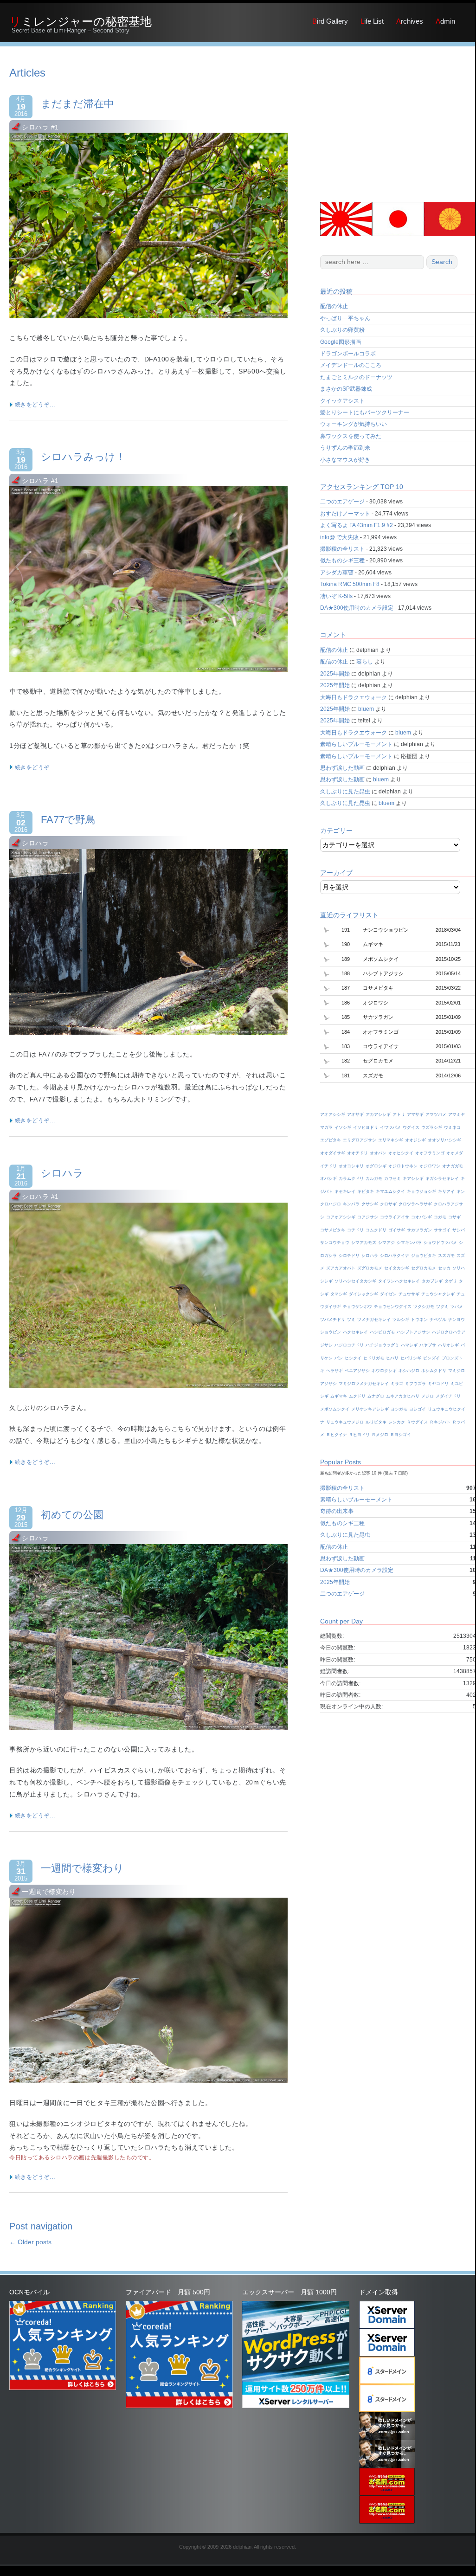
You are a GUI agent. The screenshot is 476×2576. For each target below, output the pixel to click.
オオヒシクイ (401, 1153)
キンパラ (351, 1204)
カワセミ (392, 1179)
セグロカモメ (424, 1268)
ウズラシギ (432, 1127)
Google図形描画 (341, 342)
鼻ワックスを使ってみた (351, 436)
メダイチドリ (448, 1396)
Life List (372, 21)
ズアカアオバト (341, 1268)
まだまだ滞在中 (77, 104)
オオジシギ (415, 1140)
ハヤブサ (428, 1345)
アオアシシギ (333, 1114)
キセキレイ (345, 1191)
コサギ (454, 1217)
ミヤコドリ (438, 1384)
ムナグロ (376, 1396)
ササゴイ (442, 1230)
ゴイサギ (397, 1230)
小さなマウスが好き (345, 460)
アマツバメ (436, 1114)
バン (339, 1358)
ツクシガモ (424, 1307)
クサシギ (370, 1204)
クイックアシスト (342, 401)
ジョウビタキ (424, 1256)
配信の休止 (334, 306)
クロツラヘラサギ (415, 1204)
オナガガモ (453, 1166)
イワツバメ (390, 1127)
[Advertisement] (398, 125)
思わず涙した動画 (342, 768)
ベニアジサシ (357, 1371)
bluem (366, 709)
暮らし (365, 662)
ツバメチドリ (333, 1320)
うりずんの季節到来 (345, 448)
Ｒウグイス (417, 1422)
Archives (410, 21)
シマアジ (386, 1243)
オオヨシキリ (351, 1166)
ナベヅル (438, 1320)
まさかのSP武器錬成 (346, 389)
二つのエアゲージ (342, 502)
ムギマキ (339, 1396)
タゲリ (451, 1281)
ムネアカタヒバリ (403, 1396)
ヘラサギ (334, 1371)
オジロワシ (430, 1166)
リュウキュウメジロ (345, 1422)
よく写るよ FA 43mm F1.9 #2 (357, 525)
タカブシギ (432, 1281)
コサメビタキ (333, 1230)
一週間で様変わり (82, 1868)
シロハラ (62, 1173)
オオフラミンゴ (430, 1153)
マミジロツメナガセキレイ (364, 1384)
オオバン (378, 1153)
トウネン (419, 1320)
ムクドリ (357, 1396)
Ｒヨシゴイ (401, 1435)
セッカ (444, 1268)
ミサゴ (397, 1384)
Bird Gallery (330, 21)
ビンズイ (431, 1358)
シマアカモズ (364, 1243)
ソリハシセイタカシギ (355, 1281)
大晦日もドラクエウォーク (354, 697)
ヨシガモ (399, 1409)
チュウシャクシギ (438, 1294)
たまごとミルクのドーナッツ (356, 377)
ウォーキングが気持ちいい (354, 424)
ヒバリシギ (411, 1358)
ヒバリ (392, 1358)
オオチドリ (357, 1153)
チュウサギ (409, 1294)
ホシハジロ (409, 1371)
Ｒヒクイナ (337, 1435)
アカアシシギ (378, 1114)
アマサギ (415, 1114)
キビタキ (366, 1191)
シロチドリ (349, 1256)
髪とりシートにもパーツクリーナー (365, 412)
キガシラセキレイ (442, 1179)
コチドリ (355, 1230)
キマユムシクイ (390, 1191)
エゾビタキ (331, 1140)
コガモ (440, 1217)
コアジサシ (368, 1217)
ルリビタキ (376, 1422)
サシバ (459, 1230)
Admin (445, 21)
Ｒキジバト (440, 1422)
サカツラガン (419, 1230)
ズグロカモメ (370, 1268)
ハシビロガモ (382, 1332)
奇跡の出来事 (337, 1511)
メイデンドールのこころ (351, 365)
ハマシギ (409, 1345)
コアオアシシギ (341, 1217)
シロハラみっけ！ (83, 457)
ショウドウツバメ (440, 1243)
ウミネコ (452, 1127)
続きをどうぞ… (34, 405)
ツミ (351, 1320)
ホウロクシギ (384, 1371)
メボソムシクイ (335, 1409)
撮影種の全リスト (342, 549)
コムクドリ (376, 1230)
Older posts (30, 2242)
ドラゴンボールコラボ (348, 354)
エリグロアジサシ (360, 1140)
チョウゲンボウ (357, 1307)
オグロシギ (376, 1166)
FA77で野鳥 (68, 820)
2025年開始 (335, 674)
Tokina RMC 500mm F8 (350, 584)
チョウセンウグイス (393, 1307)
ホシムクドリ (434, 1371)
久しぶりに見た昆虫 (345, 792)
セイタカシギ (397, 1268)
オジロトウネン (403, 1166)
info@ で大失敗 (339, 537)
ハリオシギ (448, 1345)
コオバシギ (421, 1217)
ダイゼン (388, 1294)
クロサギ (388, 1204)
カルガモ (374, 1179)
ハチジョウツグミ (382, 1345)
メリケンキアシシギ (370, 1409)
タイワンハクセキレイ (399, 1281)
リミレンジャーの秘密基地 (80, 21)
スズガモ (446, 1256)
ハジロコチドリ (349, 1345)
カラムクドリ (351, 1179)
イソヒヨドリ (366, 1127)
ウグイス (411, 1127)
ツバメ (457, 1307)
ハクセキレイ (355, 1332)
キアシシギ (413, 1179)
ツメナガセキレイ (374, 1320)
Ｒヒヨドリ (359, 1435)
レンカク (397, 1422)
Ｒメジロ (380, 1435)
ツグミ (442, 1307)
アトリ (399, 1114)
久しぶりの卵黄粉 (342, 330)
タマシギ (339, 1294)
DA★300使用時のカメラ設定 (357, 608)
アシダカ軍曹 (337, 573)
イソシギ (343, 1127)
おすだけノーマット (345, 514)
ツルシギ (401, 1320)
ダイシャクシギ (363, 1294)
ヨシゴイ (418, 1409)
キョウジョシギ (421, 1191)
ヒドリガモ (374, 1358)
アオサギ (355, 1114)
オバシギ (328, 1179)
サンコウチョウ (335, 1243)
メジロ (428, 1396)
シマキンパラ (409, 1243)
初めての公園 (72, 1515)
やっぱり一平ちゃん (345, 318)
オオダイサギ (333, 1153)
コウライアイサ (395, 1217)
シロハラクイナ (395, 1256)
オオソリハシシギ (444, 1140)
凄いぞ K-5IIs (336, 596)
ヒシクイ (353, 1358)
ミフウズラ (415, 1384)
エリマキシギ (391, 1140)
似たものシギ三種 (342, 560)
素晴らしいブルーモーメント (356, 744)
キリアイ (446, 1191)
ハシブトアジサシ (413, 1332)
